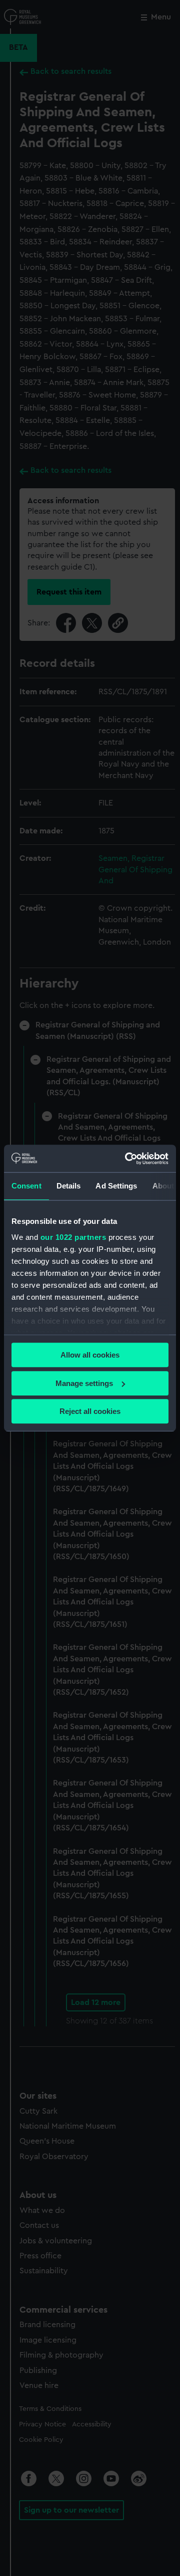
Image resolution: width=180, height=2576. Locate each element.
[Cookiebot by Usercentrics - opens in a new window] (127, 1159)
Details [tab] (69, 1186)
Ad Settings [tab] (116, 1186)
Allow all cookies (90, 1355)
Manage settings (84, 1383)
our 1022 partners (73, 1237)
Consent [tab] (26, 1186)
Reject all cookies (90, 1411)
